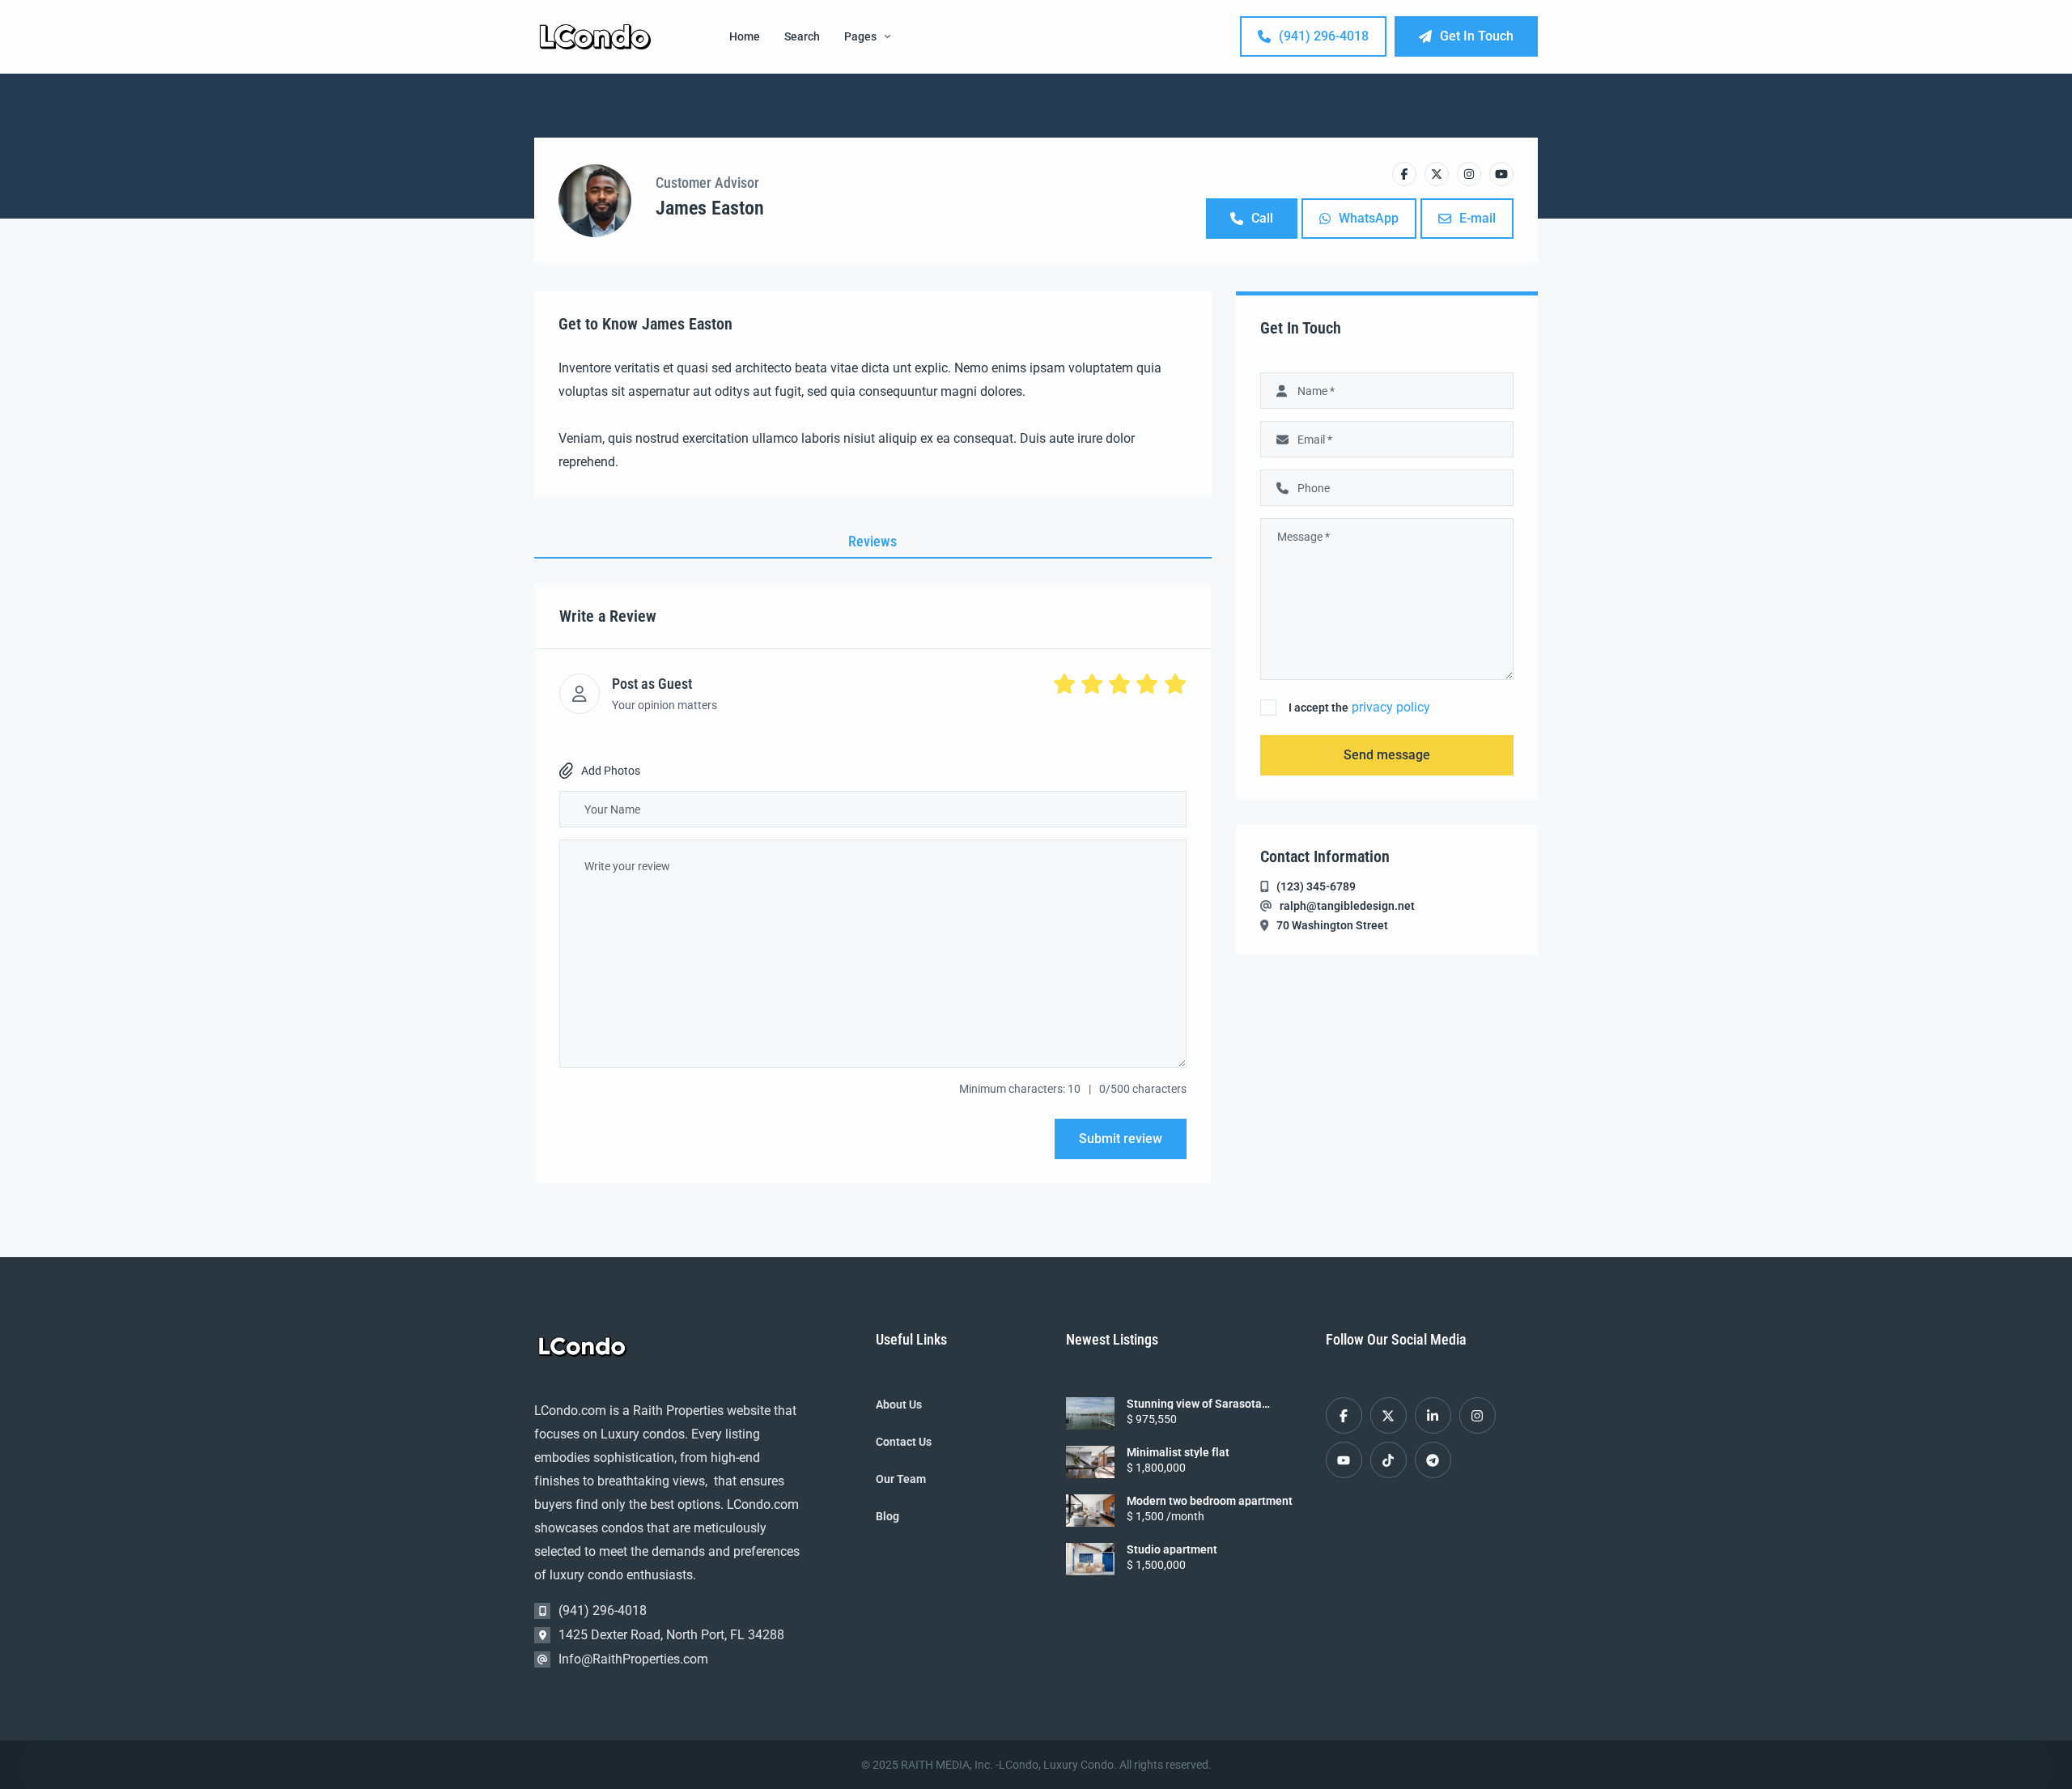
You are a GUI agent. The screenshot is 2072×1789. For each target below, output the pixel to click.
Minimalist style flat (1178, 1452)
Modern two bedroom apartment (1210, 1501)
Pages (860, 36)
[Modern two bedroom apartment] (1090, 1511)
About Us (899, 1404)
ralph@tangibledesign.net (1347, 906)
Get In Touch (1477, 36)
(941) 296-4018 (1324, 36)
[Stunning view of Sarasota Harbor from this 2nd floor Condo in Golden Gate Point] (1090, 1413)
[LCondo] (595, 37)
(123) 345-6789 (1316, 886)
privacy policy (1391, 707)
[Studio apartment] (1090, 1559)
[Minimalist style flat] (1090, 1462)
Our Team (901, 1479)
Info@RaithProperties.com (633, 1659)
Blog (887, 1516)
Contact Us (904, 1442)
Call (1262, 218)
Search (802, 36)
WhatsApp (1369, 218)
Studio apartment (1172, 1549)
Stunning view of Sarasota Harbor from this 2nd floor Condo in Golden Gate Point (1211, 1404)
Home (745, 36)
